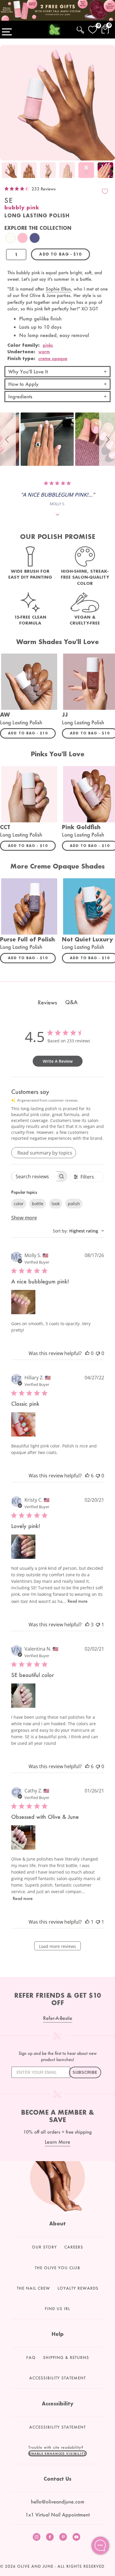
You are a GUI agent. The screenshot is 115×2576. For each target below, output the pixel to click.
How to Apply (23, 384)
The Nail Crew (33, 2288)
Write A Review (58, 1061)
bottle (38, 1204)
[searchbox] (34, 1176)
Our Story (44, 2247)
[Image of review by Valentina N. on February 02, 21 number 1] (23, 1696)
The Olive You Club (57, 2268)
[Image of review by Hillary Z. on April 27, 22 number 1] (23, 1424)
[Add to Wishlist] (105, 191)
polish (74, 1204)
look (56, 1204)
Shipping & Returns (66, 2357)
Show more (24, 1218)
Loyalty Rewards (78, 2288)
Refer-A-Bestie (58, 2018)
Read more (78, 1601)
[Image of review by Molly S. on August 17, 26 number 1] (23, 1302)
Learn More (57, 2142)
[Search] (80, 29)
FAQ (31, 2357)
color (19, 1204)
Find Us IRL (57, 2309)
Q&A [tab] (71, 1002)
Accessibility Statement (57, 2378)
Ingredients (20, 396)
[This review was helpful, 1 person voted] (87, 1922)
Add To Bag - (32, 733)
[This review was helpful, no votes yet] (87, 1353)
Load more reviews (57, 1946)
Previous (6, 171)
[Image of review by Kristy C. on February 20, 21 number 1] (23, 1547)
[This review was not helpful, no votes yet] (98, 1353)
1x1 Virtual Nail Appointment (57, 2515)
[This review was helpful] (87, 1476)
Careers (74, 2247)
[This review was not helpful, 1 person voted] (98, 1625)
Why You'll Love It (28, 371)
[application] (100, 2545)
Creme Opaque (53, 358)
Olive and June (35, 2566)
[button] (8, 439)
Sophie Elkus (58, 289)
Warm (44, 352)
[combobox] (78, 1231)
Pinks (48, 345)
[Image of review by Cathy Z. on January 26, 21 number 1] (23, 1837)
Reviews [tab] (47, 1002)
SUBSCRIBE (85, 2072)
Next (109, 171)
